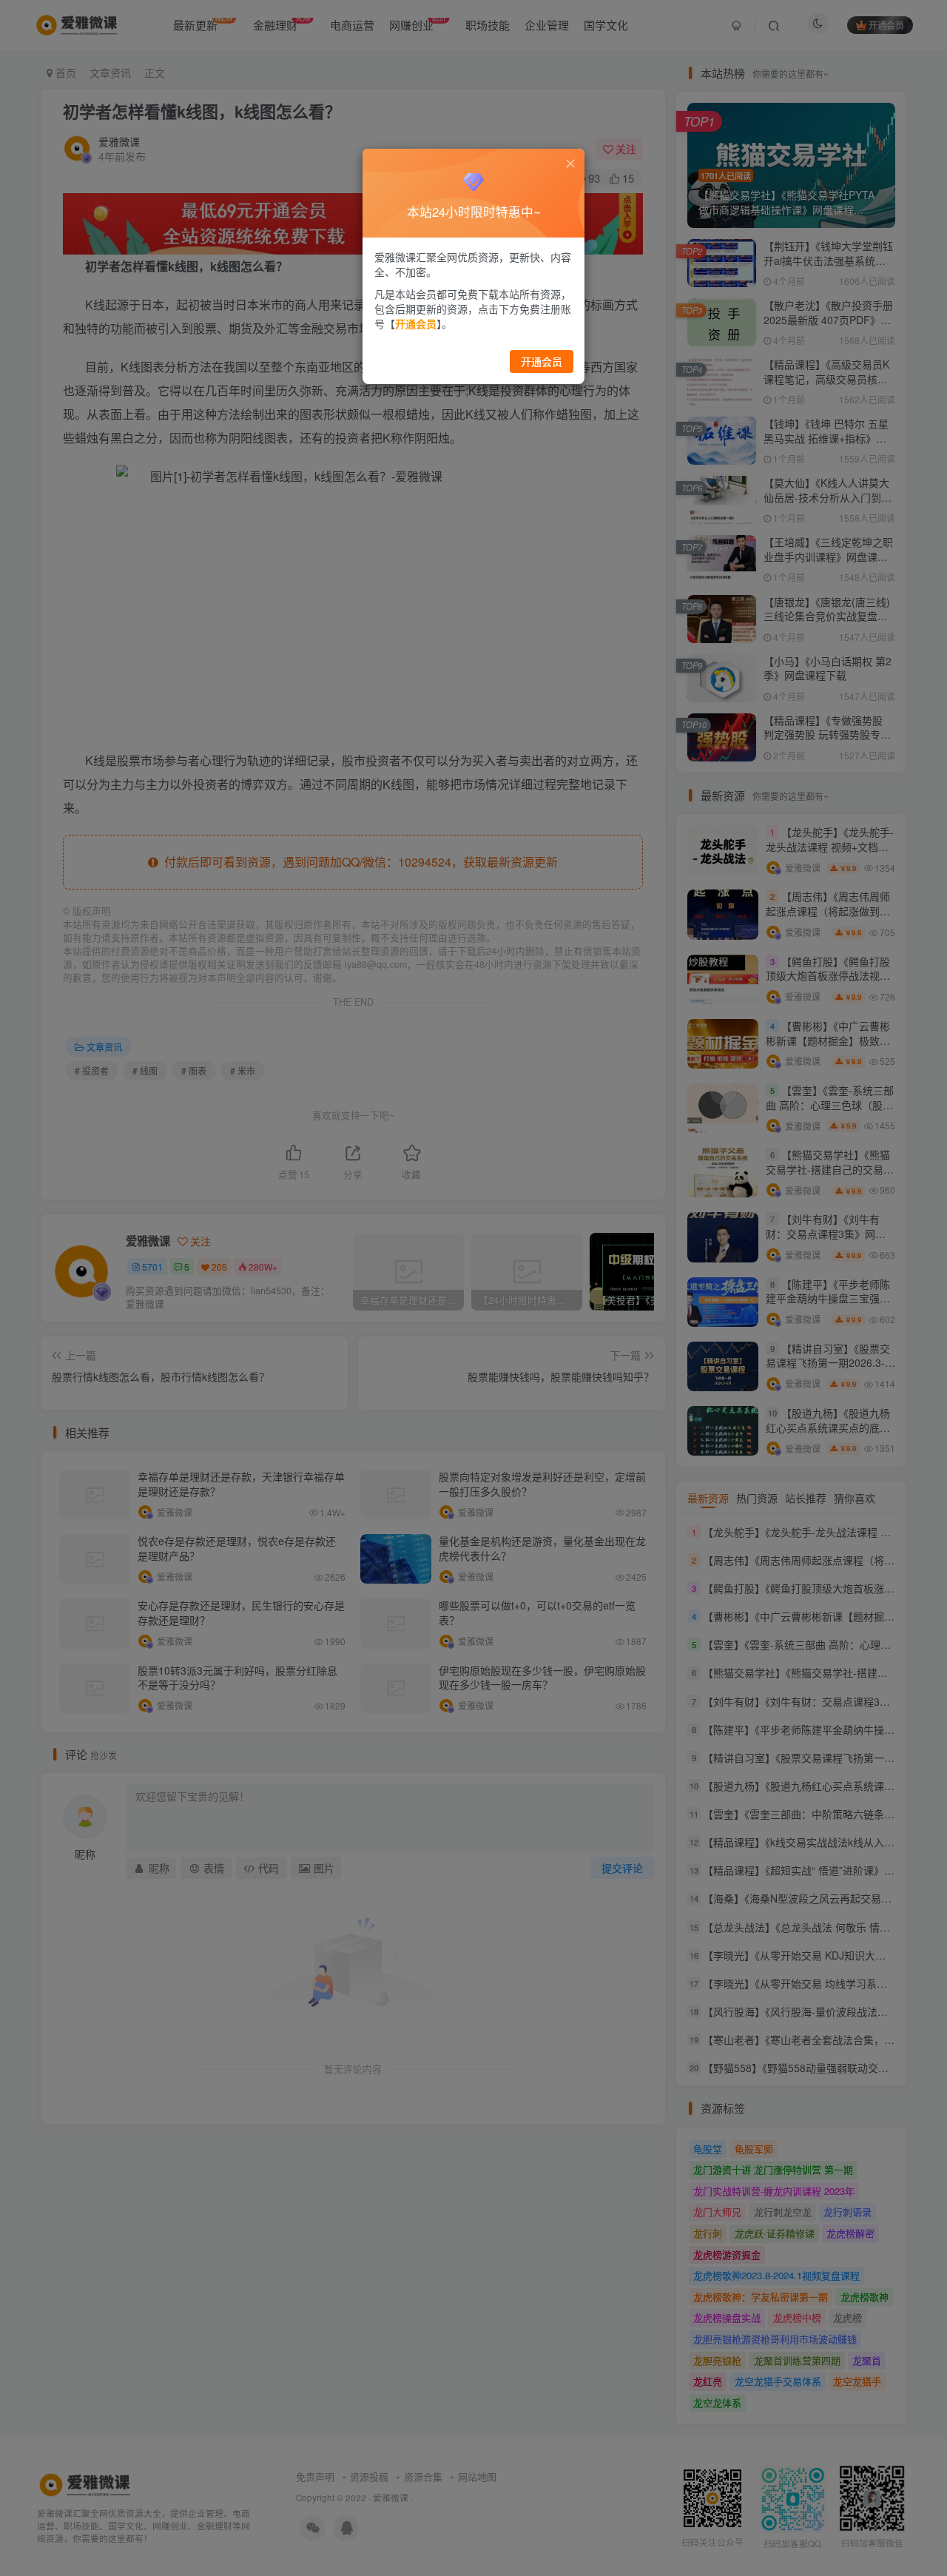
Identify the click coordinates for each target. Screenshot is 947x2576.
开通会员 (542, 361)
